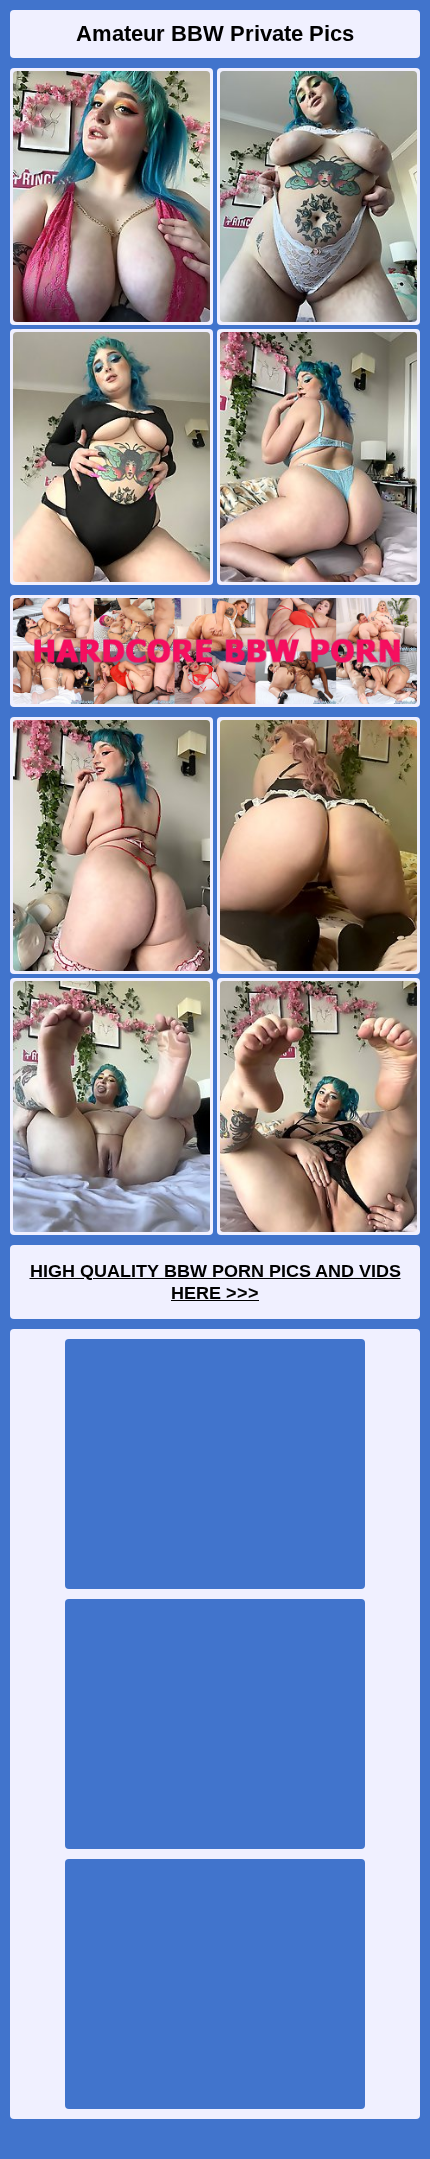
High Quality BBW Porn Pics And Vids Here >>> (215, 1282)
